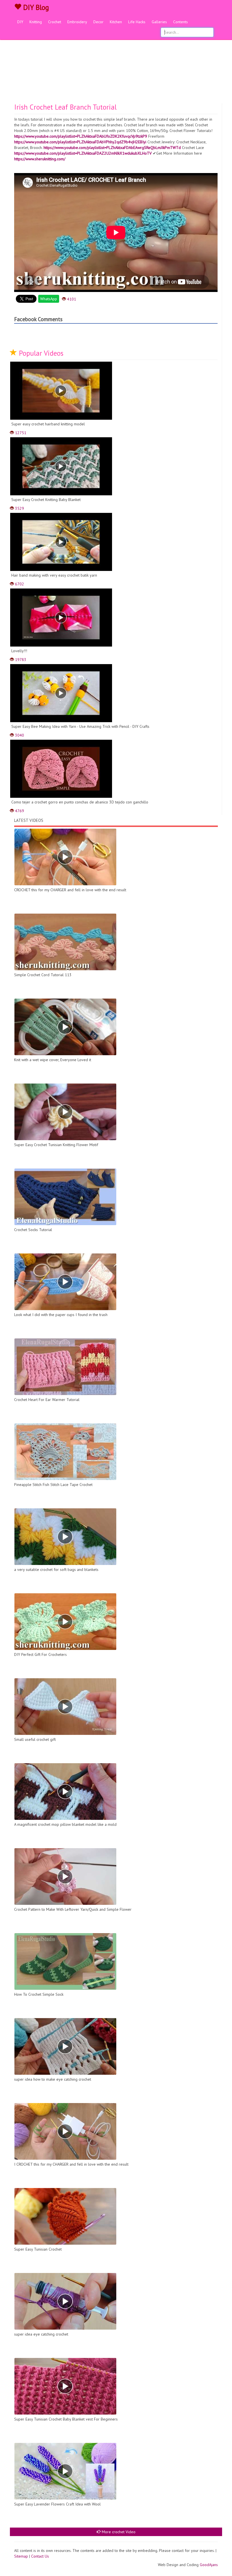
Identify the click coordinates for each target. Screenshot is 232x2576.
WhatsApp (49, 299)
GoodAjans (209, 2565)
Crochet (55, 22)
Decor (98, 22)
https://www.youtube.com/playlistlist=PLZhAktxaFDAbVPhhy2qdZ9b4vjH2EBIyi (80, 142)
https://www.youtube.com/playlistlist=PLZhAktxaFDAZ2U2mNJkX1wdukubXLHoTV (83, 153)
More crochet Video (118, 2532)
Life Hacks (137, 22)
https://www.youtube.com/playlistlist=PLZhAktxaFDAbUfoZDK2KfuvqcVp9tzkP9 (81, 136)
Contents (181, 22)
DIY (20, 22)
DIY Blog (35, 7)
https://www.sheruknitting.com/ (40, 159)
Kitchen (116, 22)
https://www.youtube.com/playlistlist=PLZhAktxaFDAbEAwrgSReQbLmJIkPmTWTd (112, 148)
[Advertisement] (116, 61)
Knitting (36, 22)
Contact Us (40, 2556)
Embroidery (77, 22)
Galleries (159, 22)
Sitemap (21, 2556)
